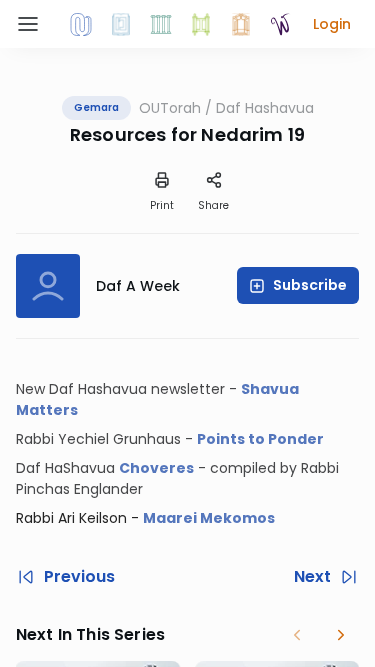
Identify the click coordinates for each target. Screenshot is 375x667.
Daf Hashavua (265, 108)
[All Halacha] (161, 24)
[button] (332, 24)
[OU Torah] (81, 24)
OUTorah (170, 108)
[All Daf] (241, 24)
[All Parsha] (201, 24)
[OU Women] (281, 24)
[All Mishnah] (121, 24)
